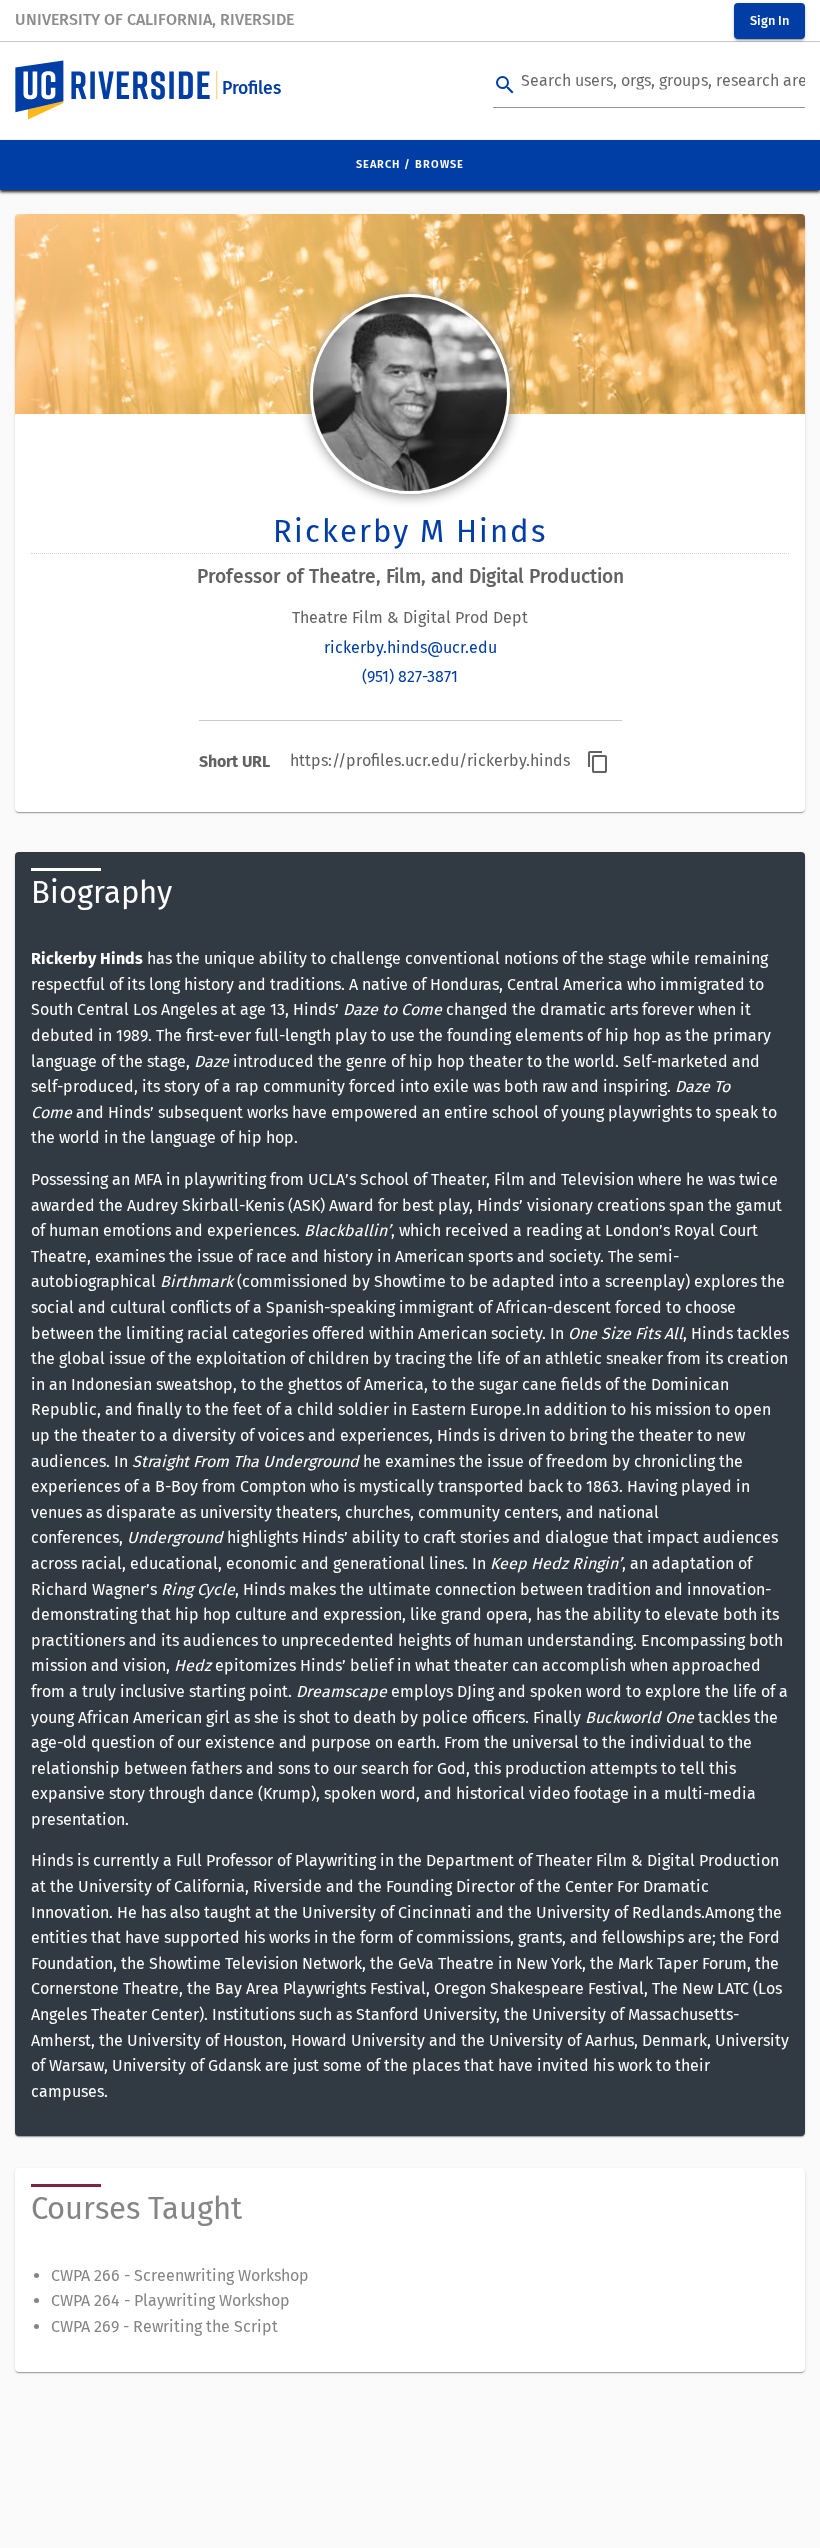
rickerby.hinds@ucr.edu (410, 647)
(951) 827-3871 (410, 676)
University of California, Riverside (154, 19)
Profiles (251, 88)
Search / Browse (410, 164)
